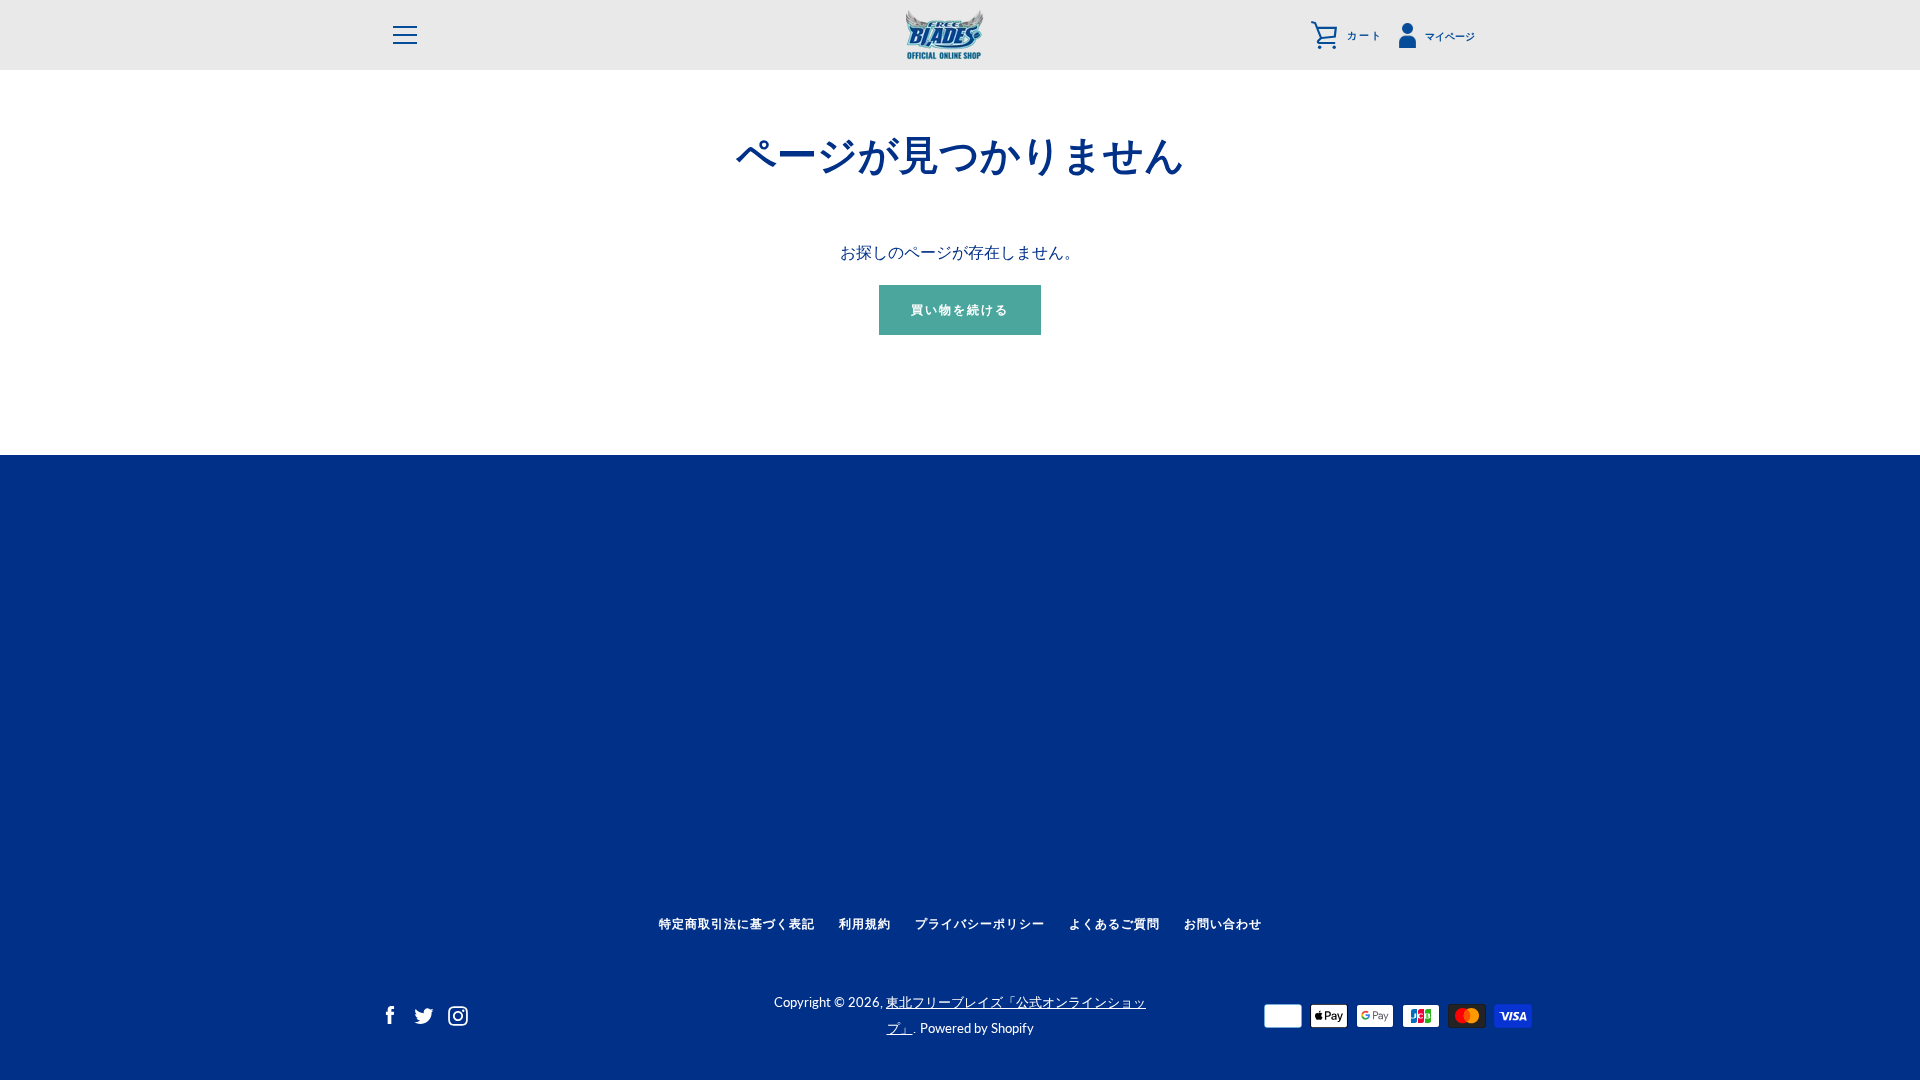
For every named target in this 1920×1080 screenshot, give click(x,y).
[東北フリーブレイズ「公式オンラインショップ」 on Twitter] (424, 1013)
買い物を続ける (960, 309)
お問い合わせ (1223, 923)
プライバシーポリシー (980, 923)
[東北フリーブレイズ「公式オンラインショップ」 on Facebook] (390, 1013)
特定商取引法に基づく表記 (737, 923)
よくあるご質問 (1114, 923)
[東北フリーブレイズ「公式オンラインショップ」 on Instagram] (458, 1013)
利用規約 (865, 923)
